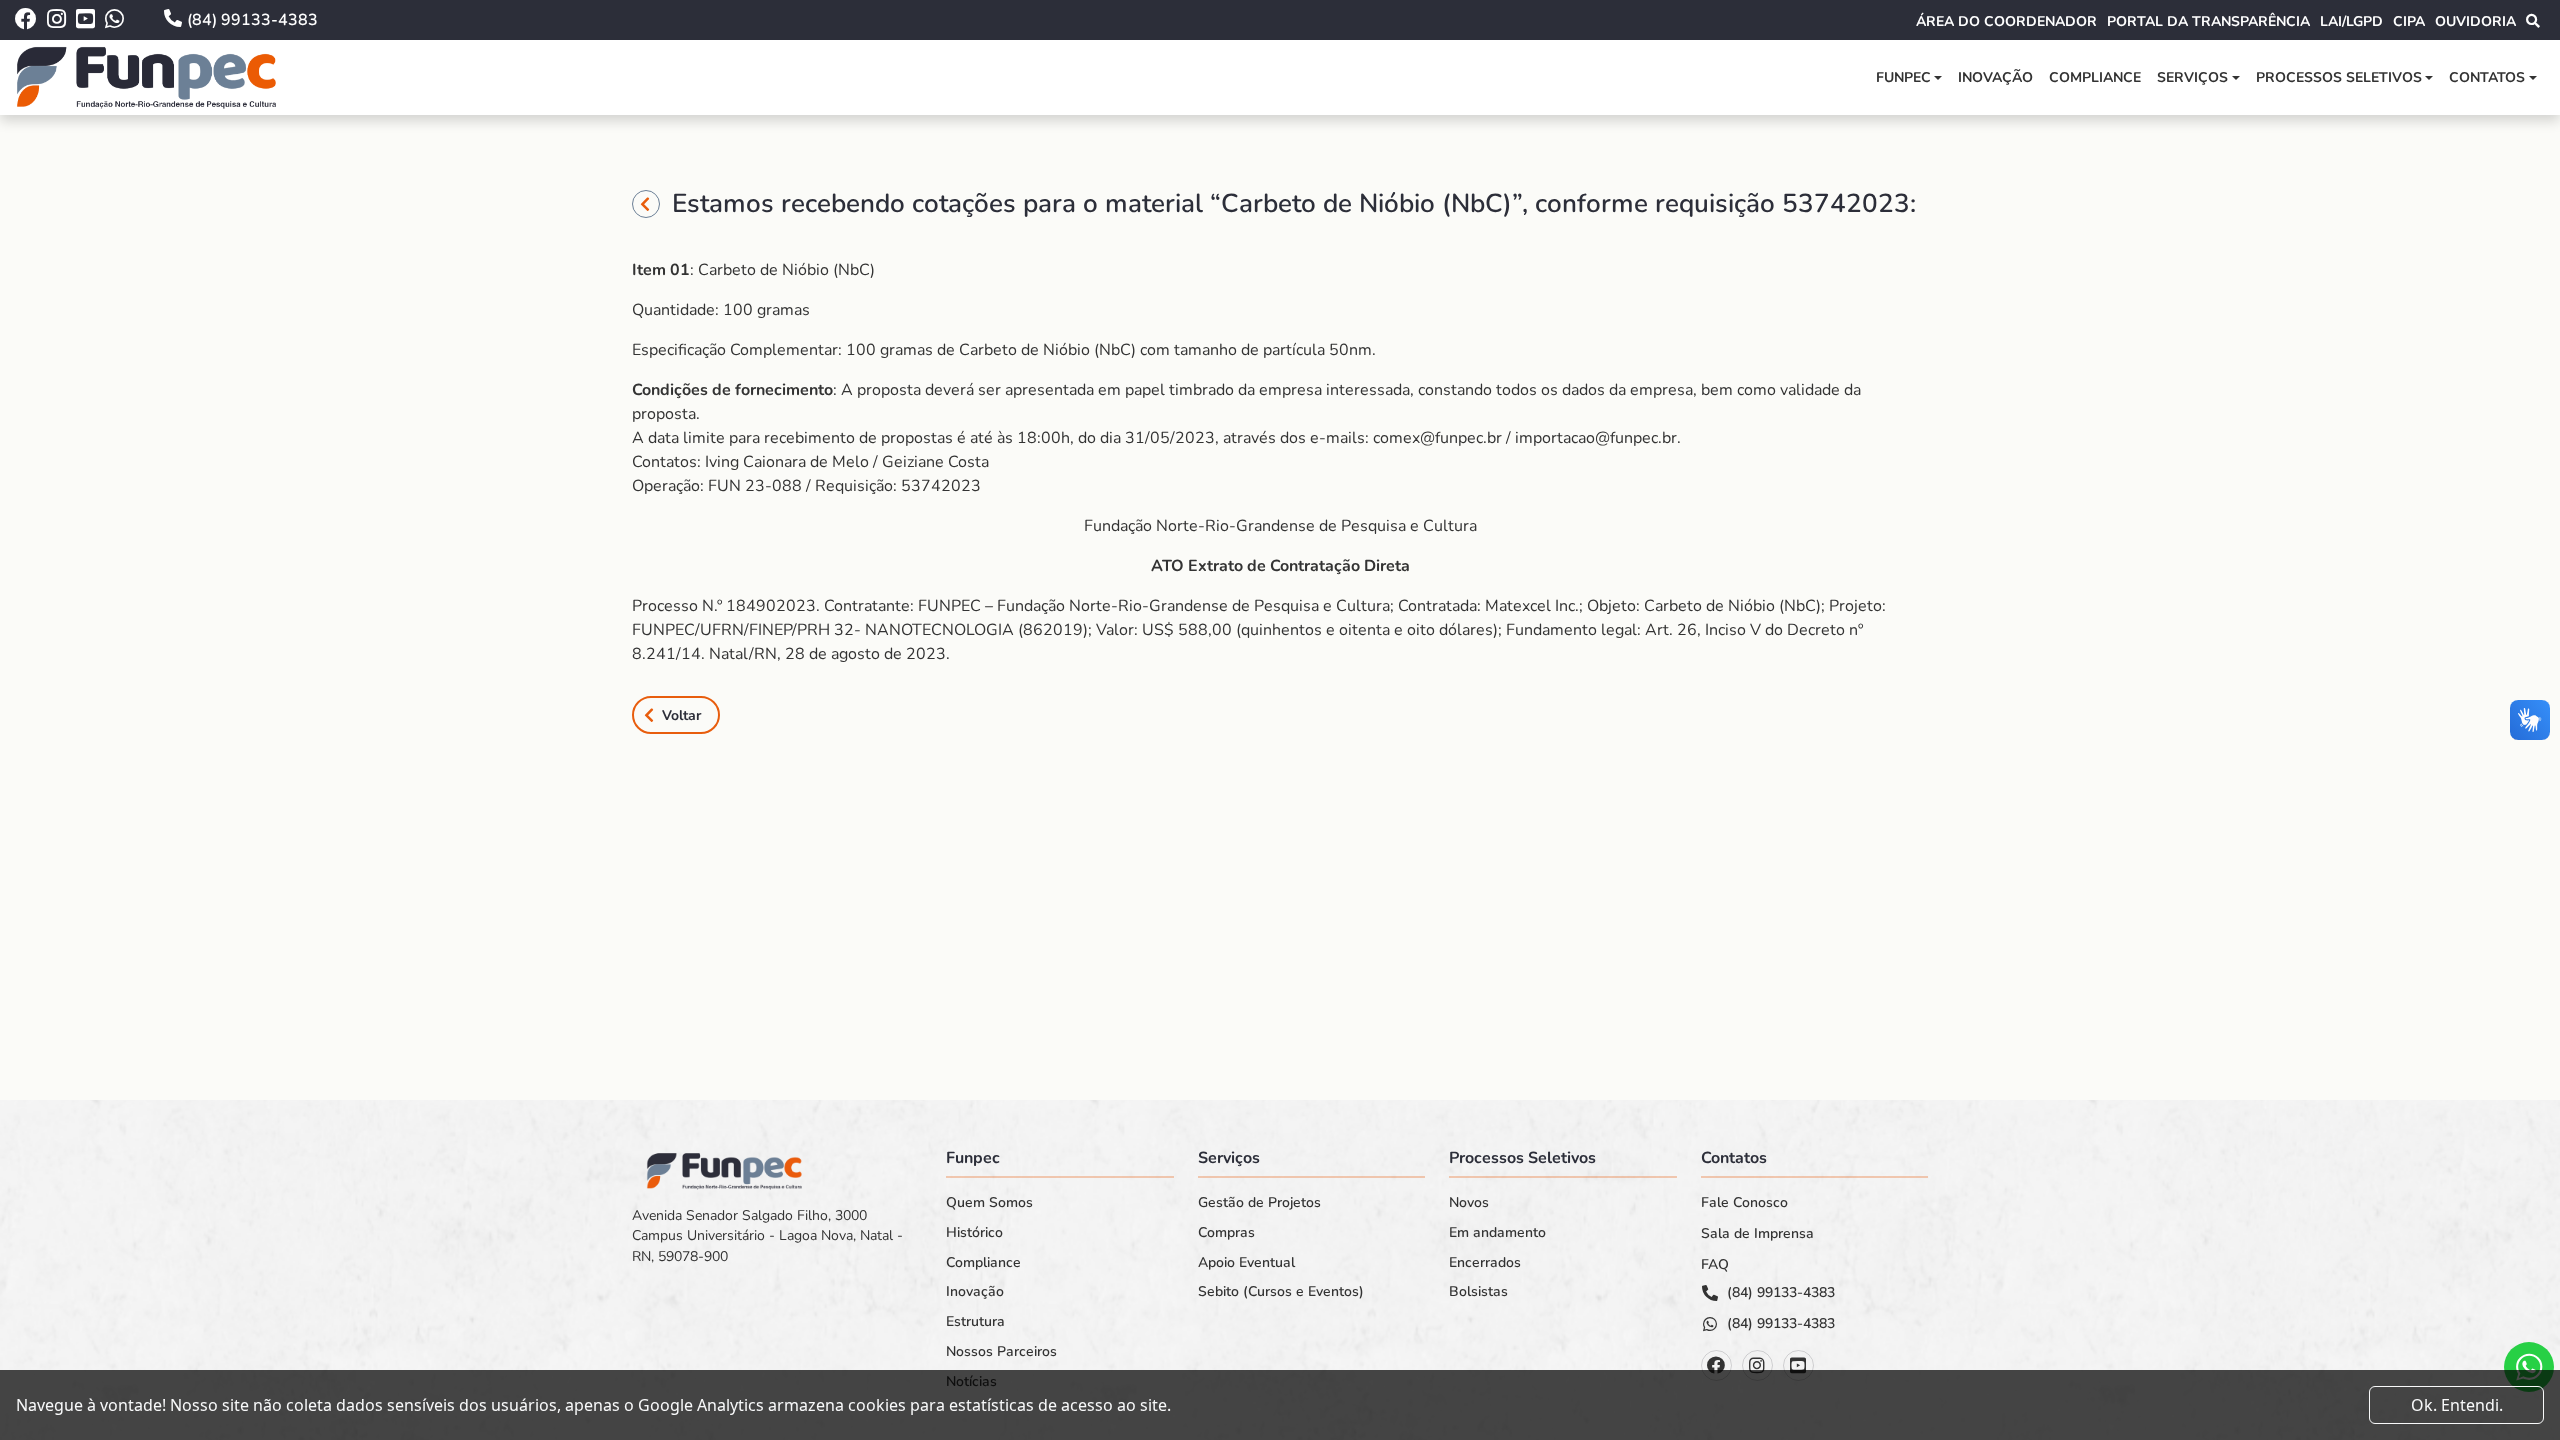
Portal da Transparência (2208, 21)
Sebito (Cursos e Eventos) (1281, 1292)
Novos (1469, 1203)
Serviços (2192, 77)
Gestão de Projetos (1259, 1203)
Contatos (2487, 77)
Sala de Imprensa (1757, 1234)
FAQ (1715, 1265)
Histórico (974, 1233)
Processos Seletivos (2339, 77)
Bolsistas (1478, 1292)
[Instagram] (1757, 1365)
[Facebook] (1716, 1365)
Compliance (2095, 77)
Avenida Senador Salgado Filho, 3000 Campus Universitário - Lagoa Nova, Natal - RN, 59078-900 (767, 1236)
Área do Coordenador (2006, 21)
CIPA (2409, 21)
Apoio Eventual (1246, 1263)
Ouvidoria (2475, 21)
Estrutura (975, 1322)
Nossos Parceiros (1001, 1352)
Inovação (1995, 77)
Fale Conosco (1744, 1203)
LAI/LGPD (2351, 21)
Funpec (1903, 77)
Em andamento (1497, 1233)
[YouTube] (1798, 1365)
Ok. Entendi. (2457, 1405)
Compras (1226, 1233)
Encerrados (1485, 1263)
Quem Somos (989, 1203)
